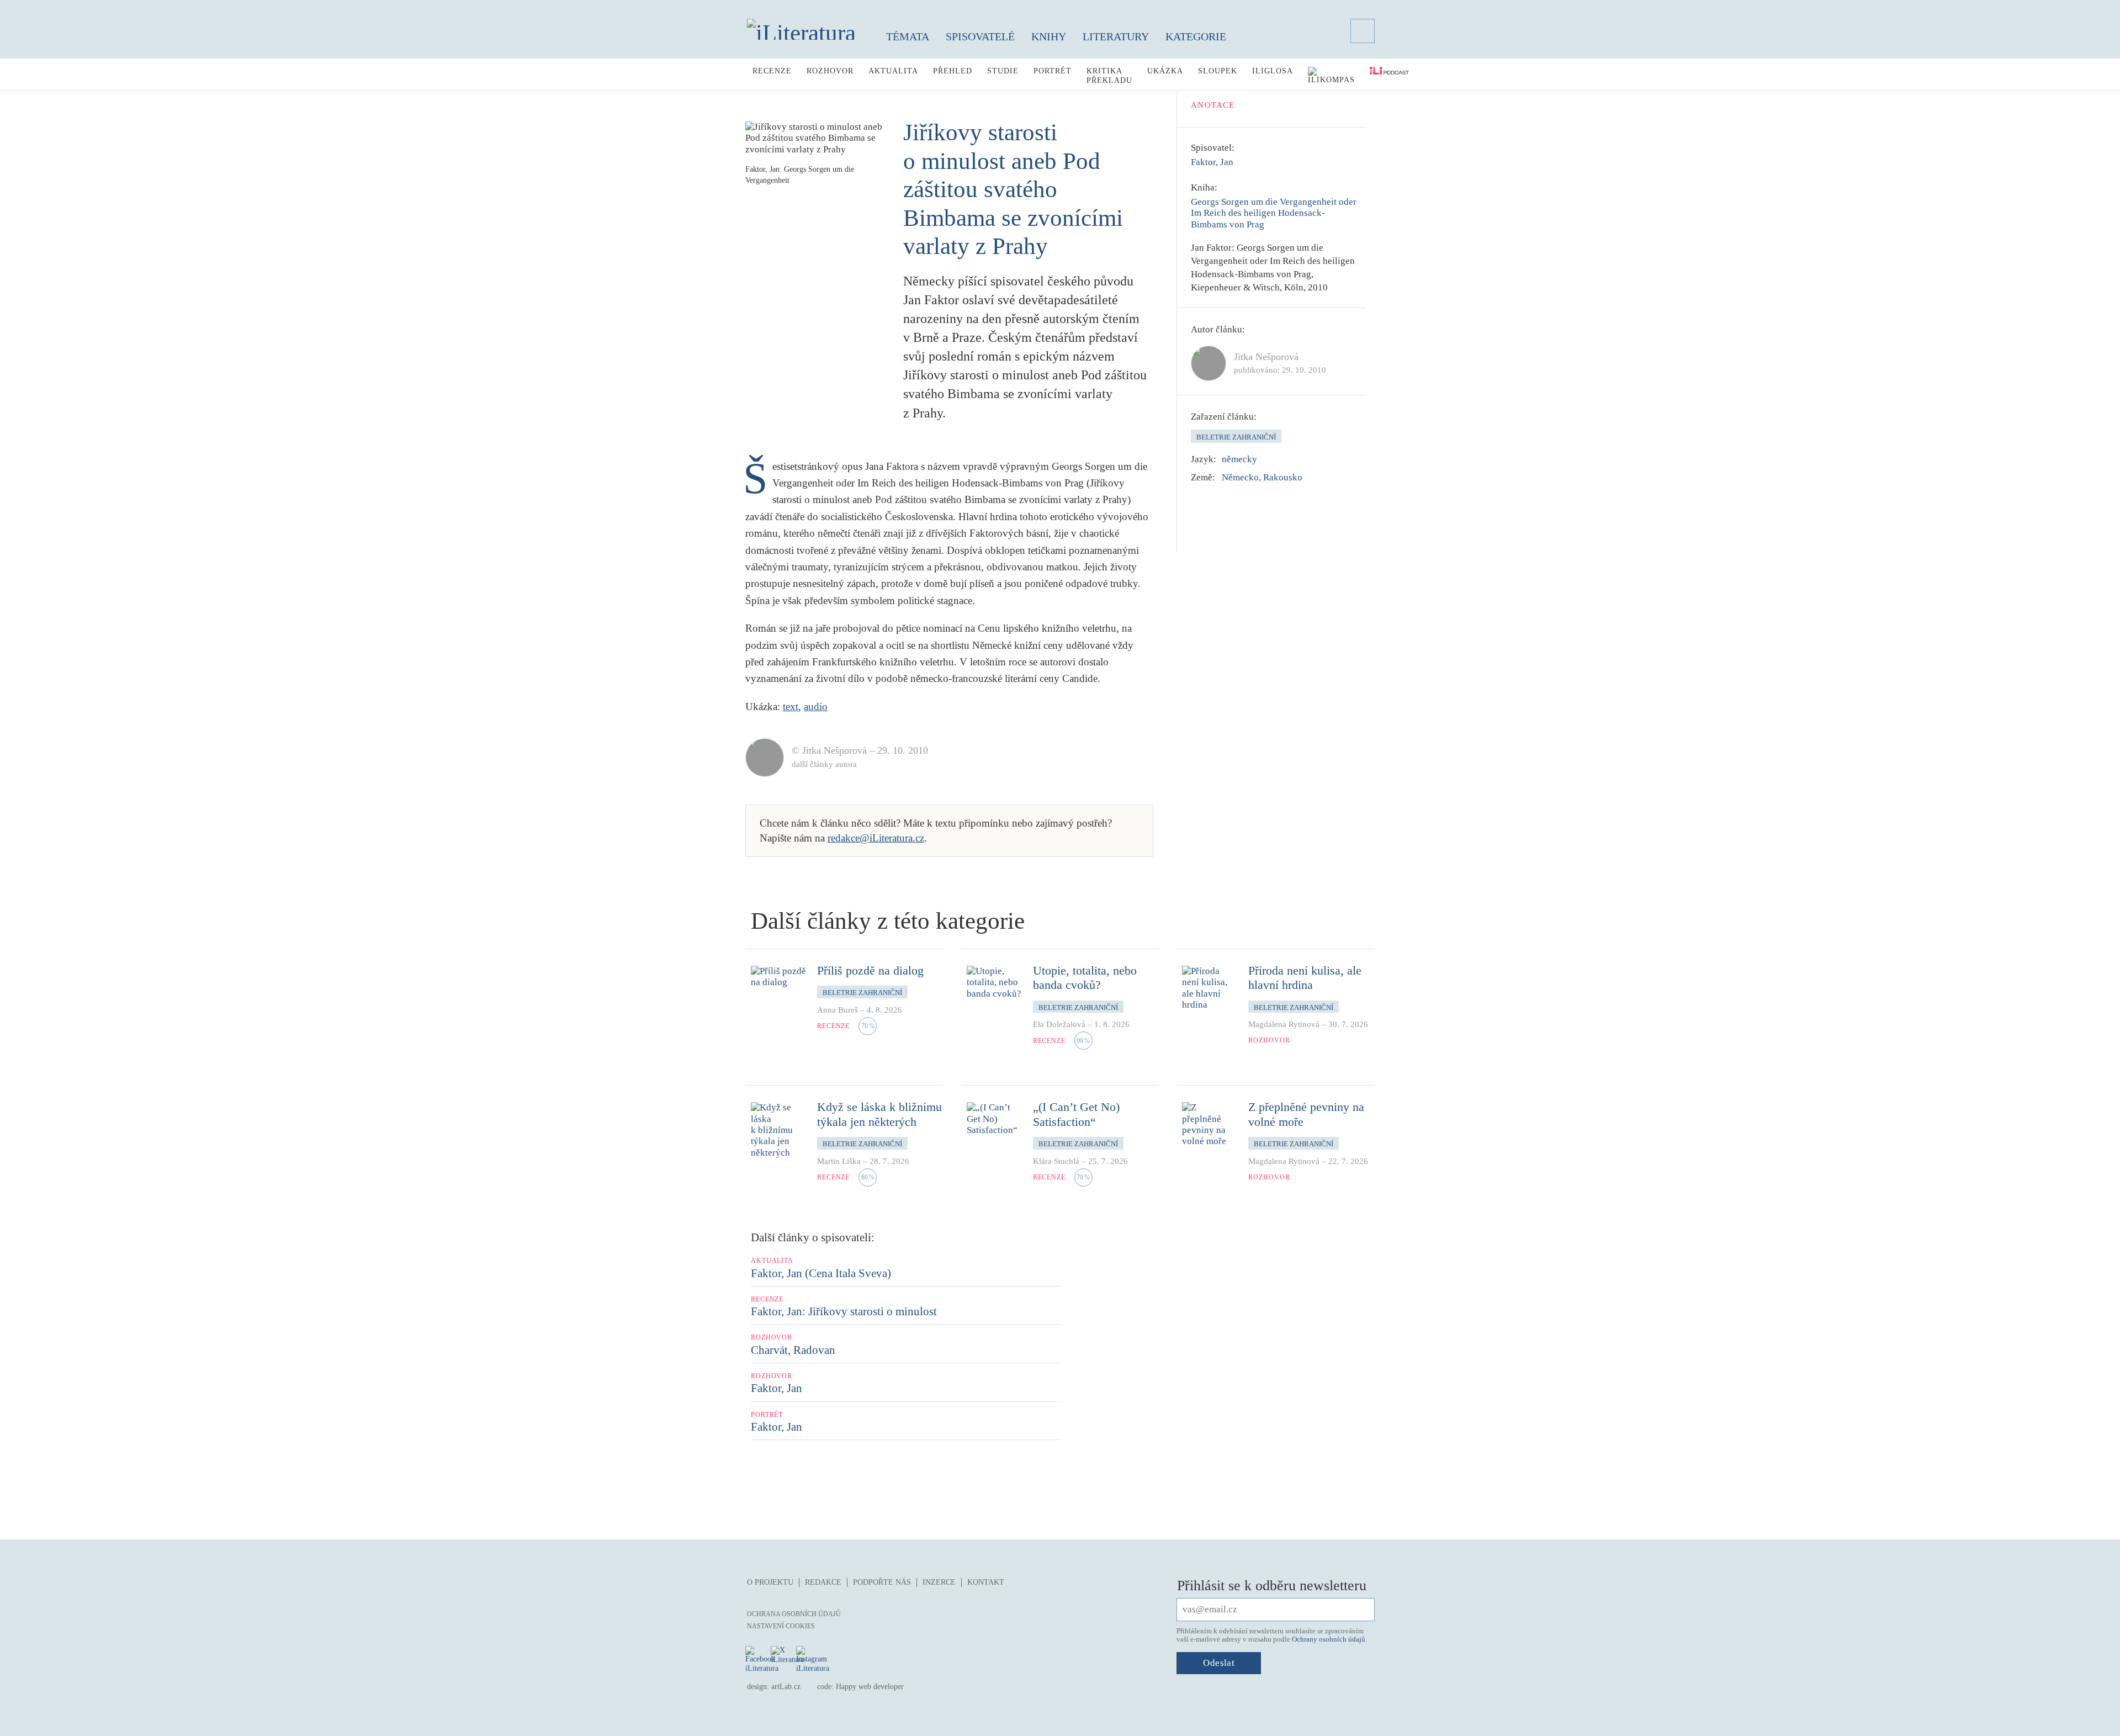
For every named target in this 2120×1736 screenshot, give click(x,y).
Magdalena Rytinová (1284, 1024)
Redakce (823, 1582)
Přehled (953, 71)
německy (1239, 459)
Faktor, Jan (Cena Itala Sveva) (821, 1273)
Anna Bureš (838, 1010)
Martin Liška (839, 1161)
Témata (908, 36)
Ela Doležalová (1059, 1024)
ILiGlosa (1273, 71)
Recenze (772, 71)
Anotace (1213, 105)
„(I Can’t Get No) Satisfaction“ (1076, 1114)
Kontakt (986, 1582)
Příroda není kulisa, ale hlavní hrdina (1305, 978)
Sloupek (1218, 71)
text (791, 706)
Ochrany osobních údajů (1329, 1639)
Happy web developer (870, 1687)
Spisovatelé (980, 36)
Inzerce (939, 1582)
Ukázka (1165, 71)
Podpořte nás (882, 1582)
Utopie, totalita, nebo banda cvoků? (1085, 978)
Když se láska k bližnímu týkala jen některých (879, 1114)
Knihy (1049, 36)
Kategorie (1196, 36)
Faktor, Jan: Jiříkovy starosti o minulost (844, 1311)
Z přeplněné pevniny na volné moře (1306, 1114)
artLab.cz (786, 1687)
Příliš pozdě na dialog (870, 970)
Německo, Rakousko (1262, 477)
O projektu (770, 1582)
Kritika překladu (1109, 76)
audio (816, 706)
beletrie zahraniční (1236, 437)
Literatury (1116, 36)
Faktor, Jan (1212, 162)
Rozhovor (830, 71)
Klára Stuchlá (1056, 1161)
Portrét (1053, 71)
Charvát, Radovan (793, 1350)
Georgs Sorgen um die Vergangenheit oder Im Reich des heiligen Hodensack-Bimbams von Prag (1274, 213)
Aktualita (893, 71)
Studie (1003, 71)
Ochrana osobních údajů (794, 1614)
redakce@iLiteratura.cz (876, 838)
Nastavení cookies (781, 1626)
